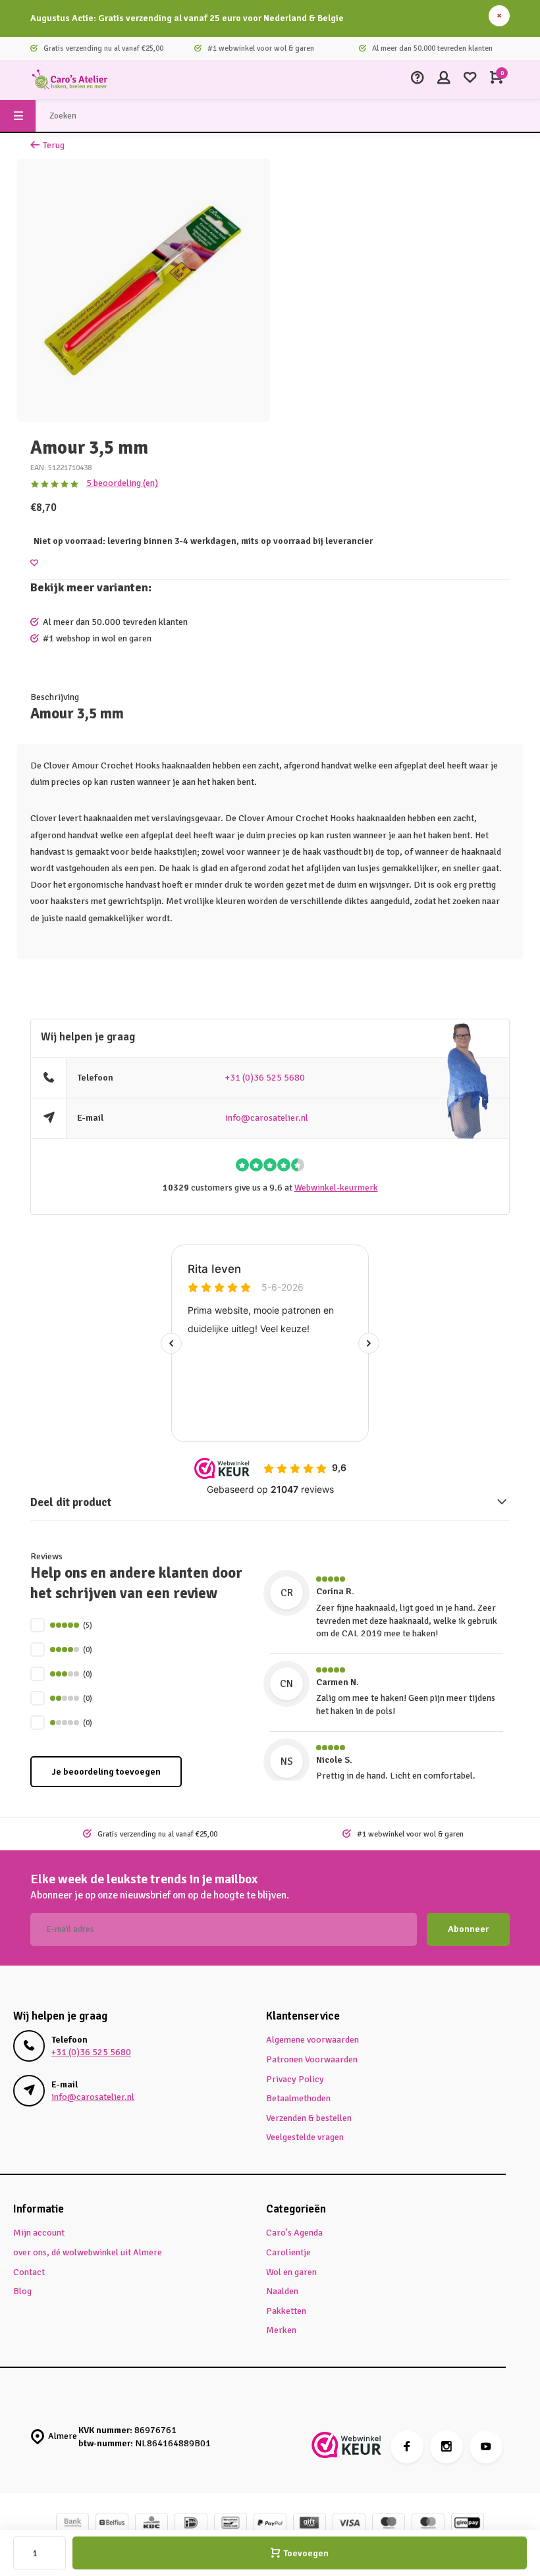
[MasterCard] (428, 2524)
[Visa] (349, 2524)
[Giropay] (468, 2524)
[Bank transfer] (72, 2524)
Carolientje (288, 2252)
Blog (22, 2291)
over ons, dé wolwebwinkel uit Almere (88, 2252)
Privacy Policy (295, 2079)
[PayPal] (270, 2524)
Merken (281, 2330)
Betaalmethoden (298, 2098)
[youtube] (486, 2447)
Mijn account (39, 2233)
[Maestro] (389, 2524)
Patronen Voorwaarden (312, 2059)
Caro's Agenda (294, 2233)
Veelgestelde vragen (305, 2137)
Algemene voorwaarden (312, 2040)
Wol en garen (291, 2272)
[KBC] (151, 2524)
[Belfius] (112, 2524)
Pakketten (286, 2311)
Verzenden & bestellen (309, 2118)
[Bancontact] (230, 2524)
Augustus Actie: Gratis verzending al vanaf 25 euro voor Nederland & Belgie (187, 18)
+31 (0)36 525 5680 (265, 1078)
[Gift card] (310, 2524)
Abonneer (468, 1929)
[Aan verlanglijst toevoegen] (34, 563)
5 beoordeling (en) (122, 483)
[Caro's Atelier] (70, 80)
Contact (29, 2272)
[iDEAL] (191, 2524)
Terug (54, 145)
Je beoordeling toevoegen (106, 1772)
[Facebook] (407, 2447)
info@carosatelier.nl (267, 1118)
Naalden (282, 2291)
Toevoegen (306, 2553)
